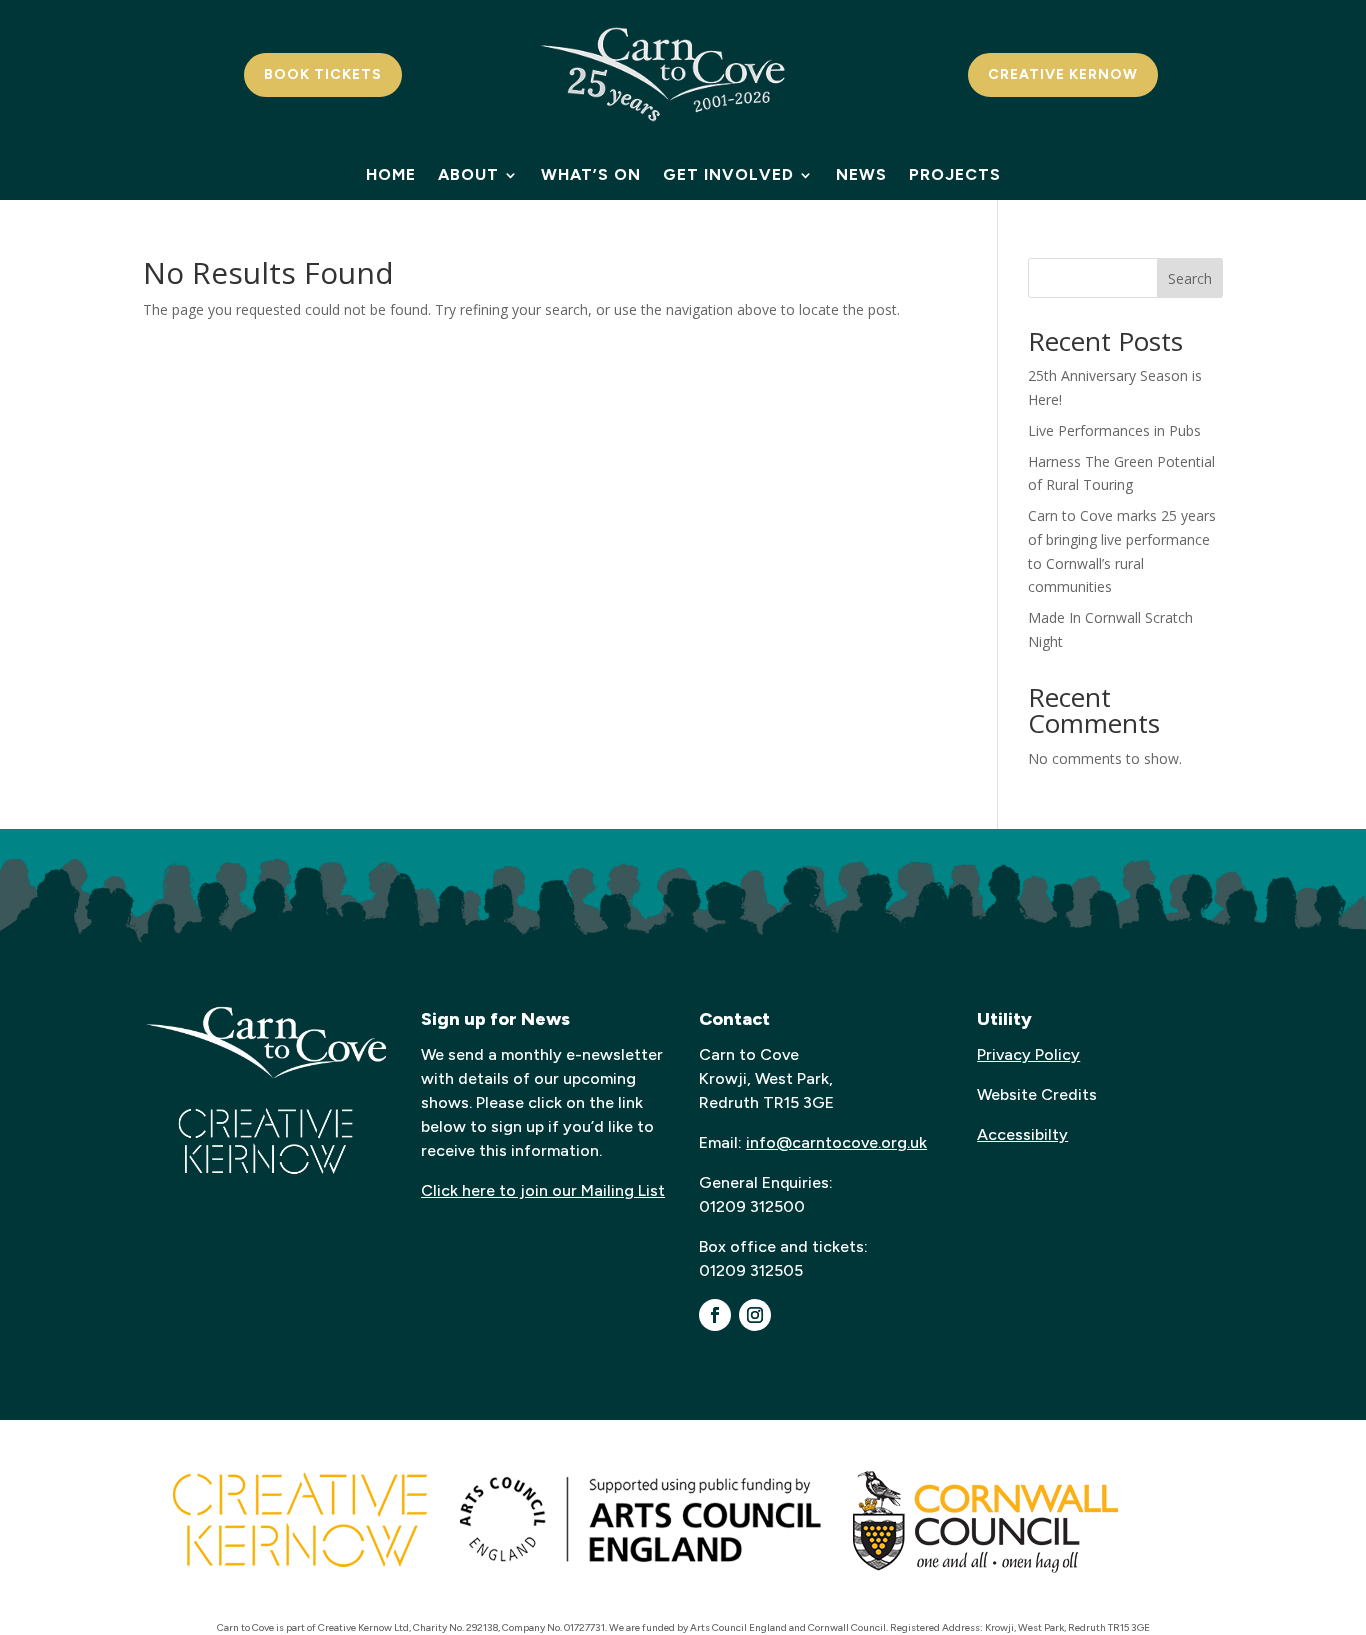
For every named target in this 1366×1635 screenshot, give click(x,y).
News (861, 176)
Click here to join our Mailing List (543, 1190)
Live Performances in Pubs (1114, 430)
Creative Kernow (1063, 74)
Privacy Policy (1028, 1054)
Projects (955, 176)
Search (1190, 278)
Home (391, 176)
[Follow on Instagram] (755, 1315)
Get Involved (728, 176)
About (468, 176)
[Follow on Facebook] (715, 1315)
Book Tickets (323, 74)
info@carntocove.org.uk (836, 1142)
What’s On (591, 176)
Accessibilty (1022, 1134)
